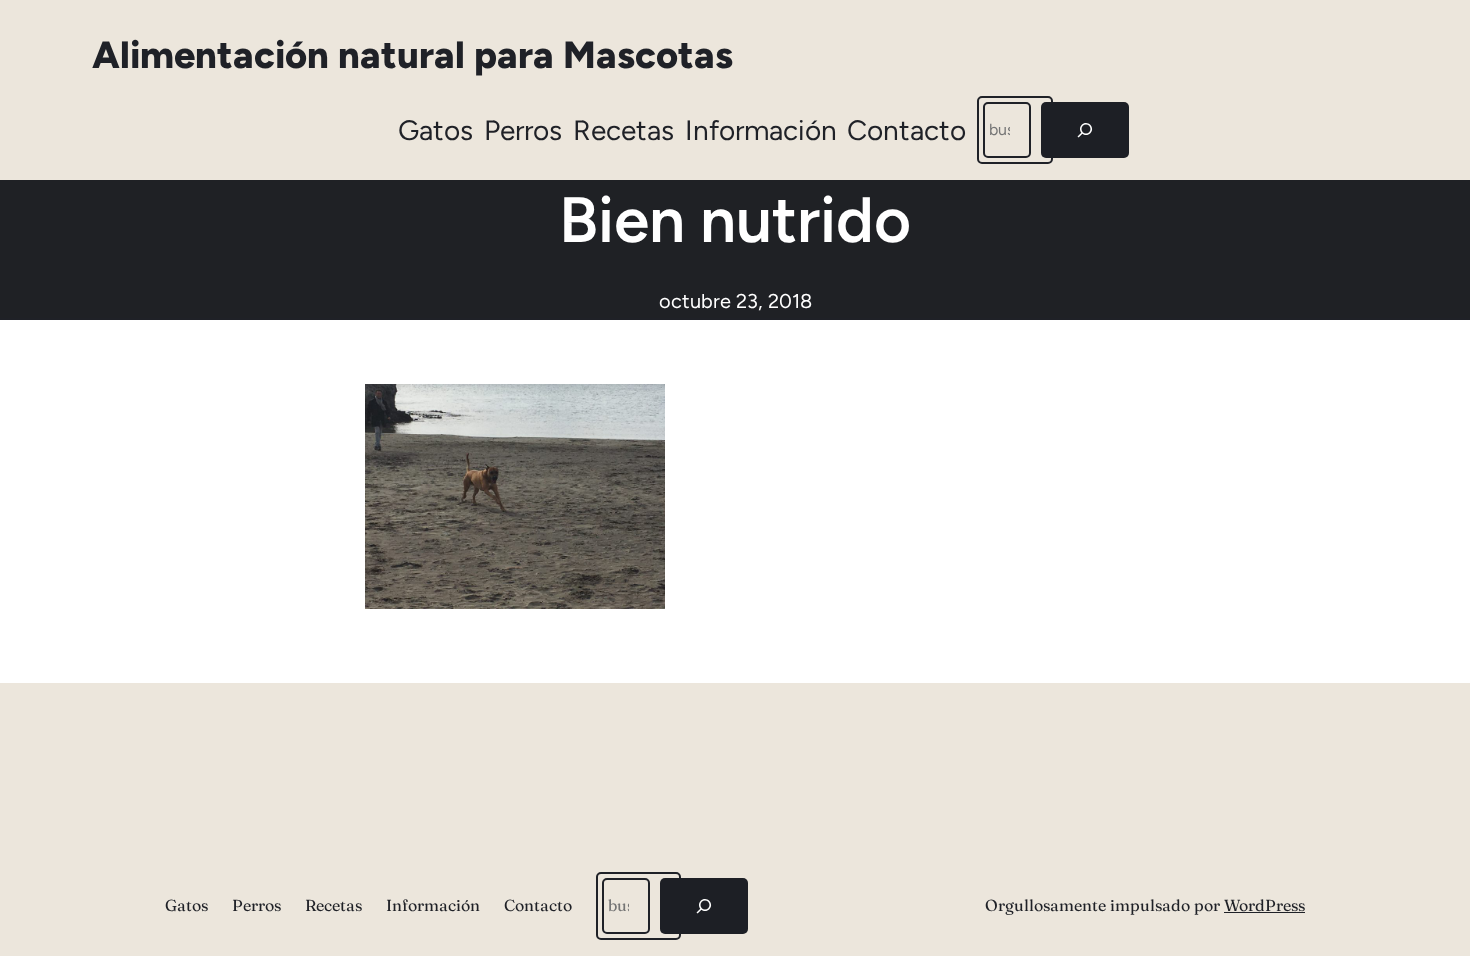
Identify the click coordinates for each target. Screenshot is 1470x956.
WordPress (1264, 905)
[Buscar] (1085, 130)
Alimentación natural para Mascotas (412, 55)
